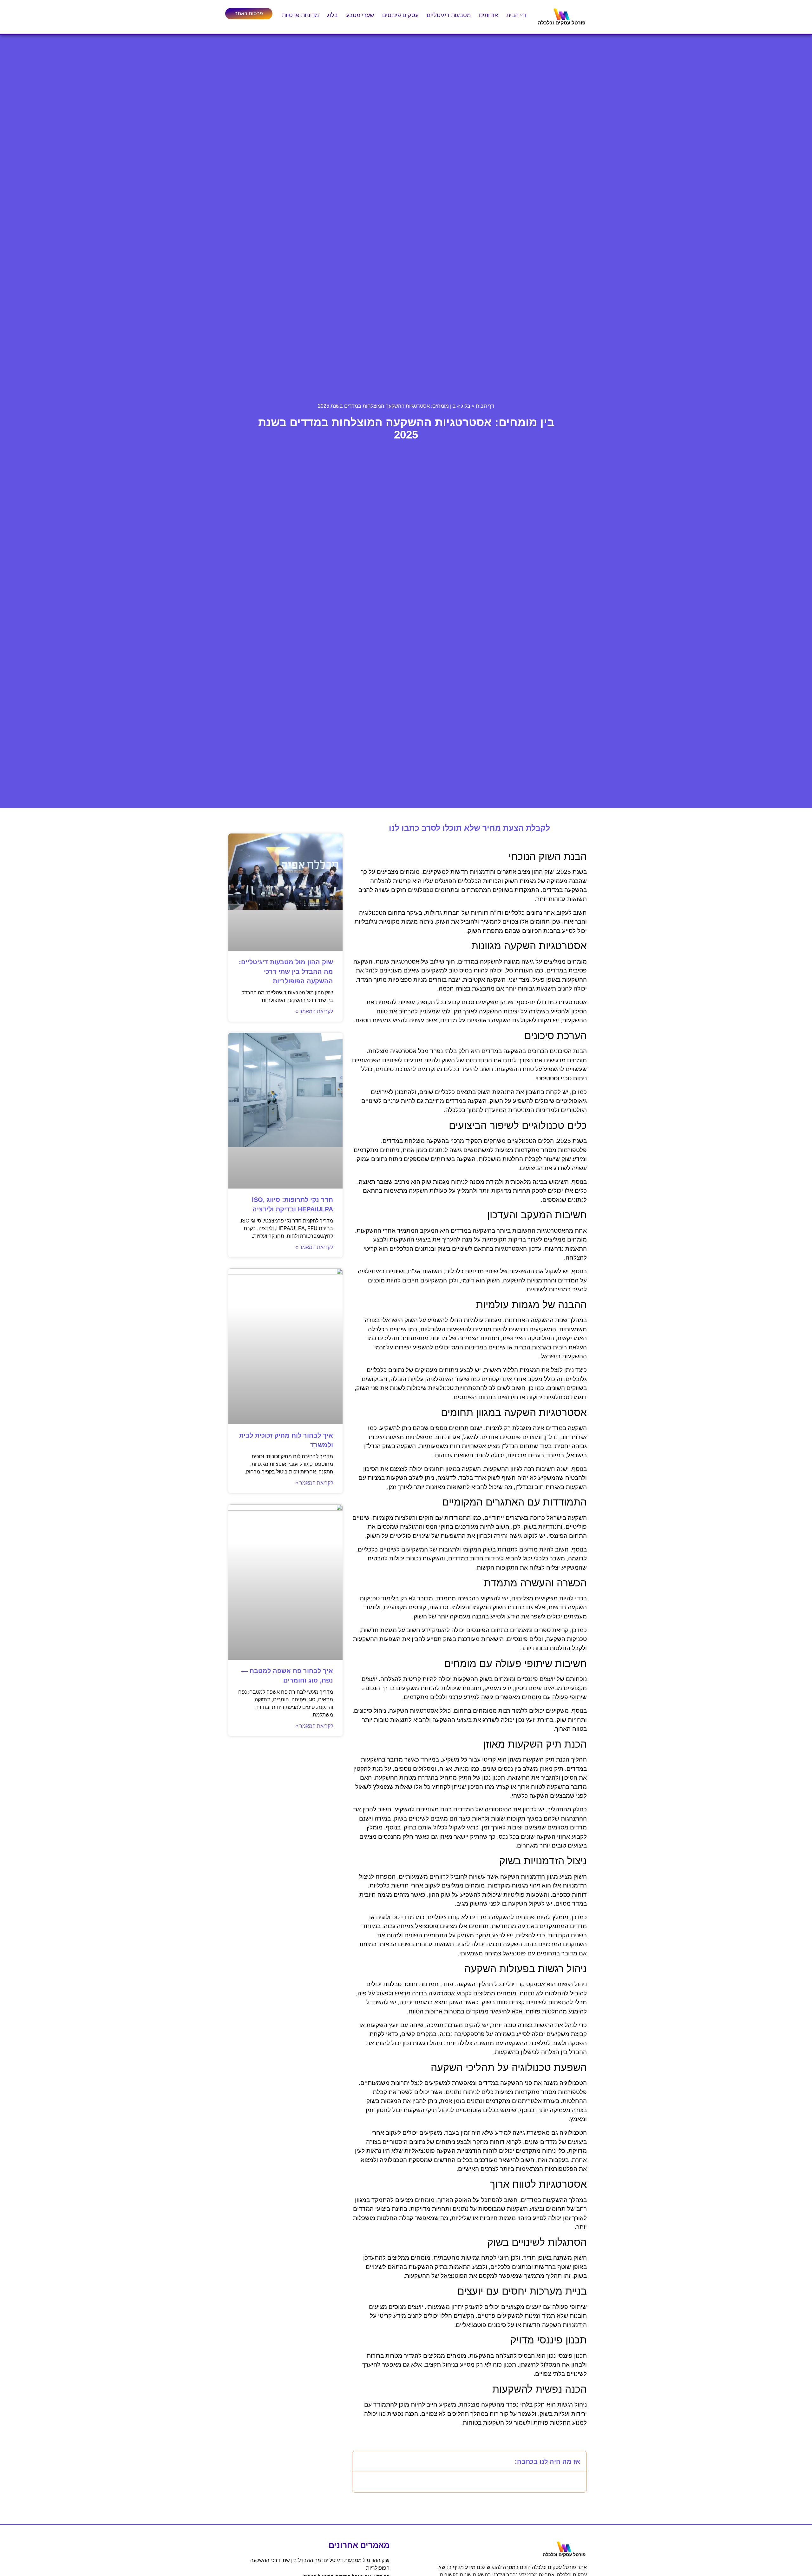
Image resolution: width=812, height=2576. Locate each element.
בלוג (332, 15)
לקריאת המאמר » (314, 1011)
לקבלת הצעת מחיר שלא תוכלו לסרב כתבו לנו (469, 828)
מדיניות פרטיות (300, 15)
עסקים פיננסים (400, 15)
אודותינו (488, 15)
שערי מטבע (360, 15)
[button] (361, 2461)
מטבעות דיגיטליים (449, 15)
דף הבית (516, 15)
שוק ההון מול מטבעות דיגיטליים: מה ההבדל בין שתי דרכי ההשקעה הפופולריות (286, 972)
